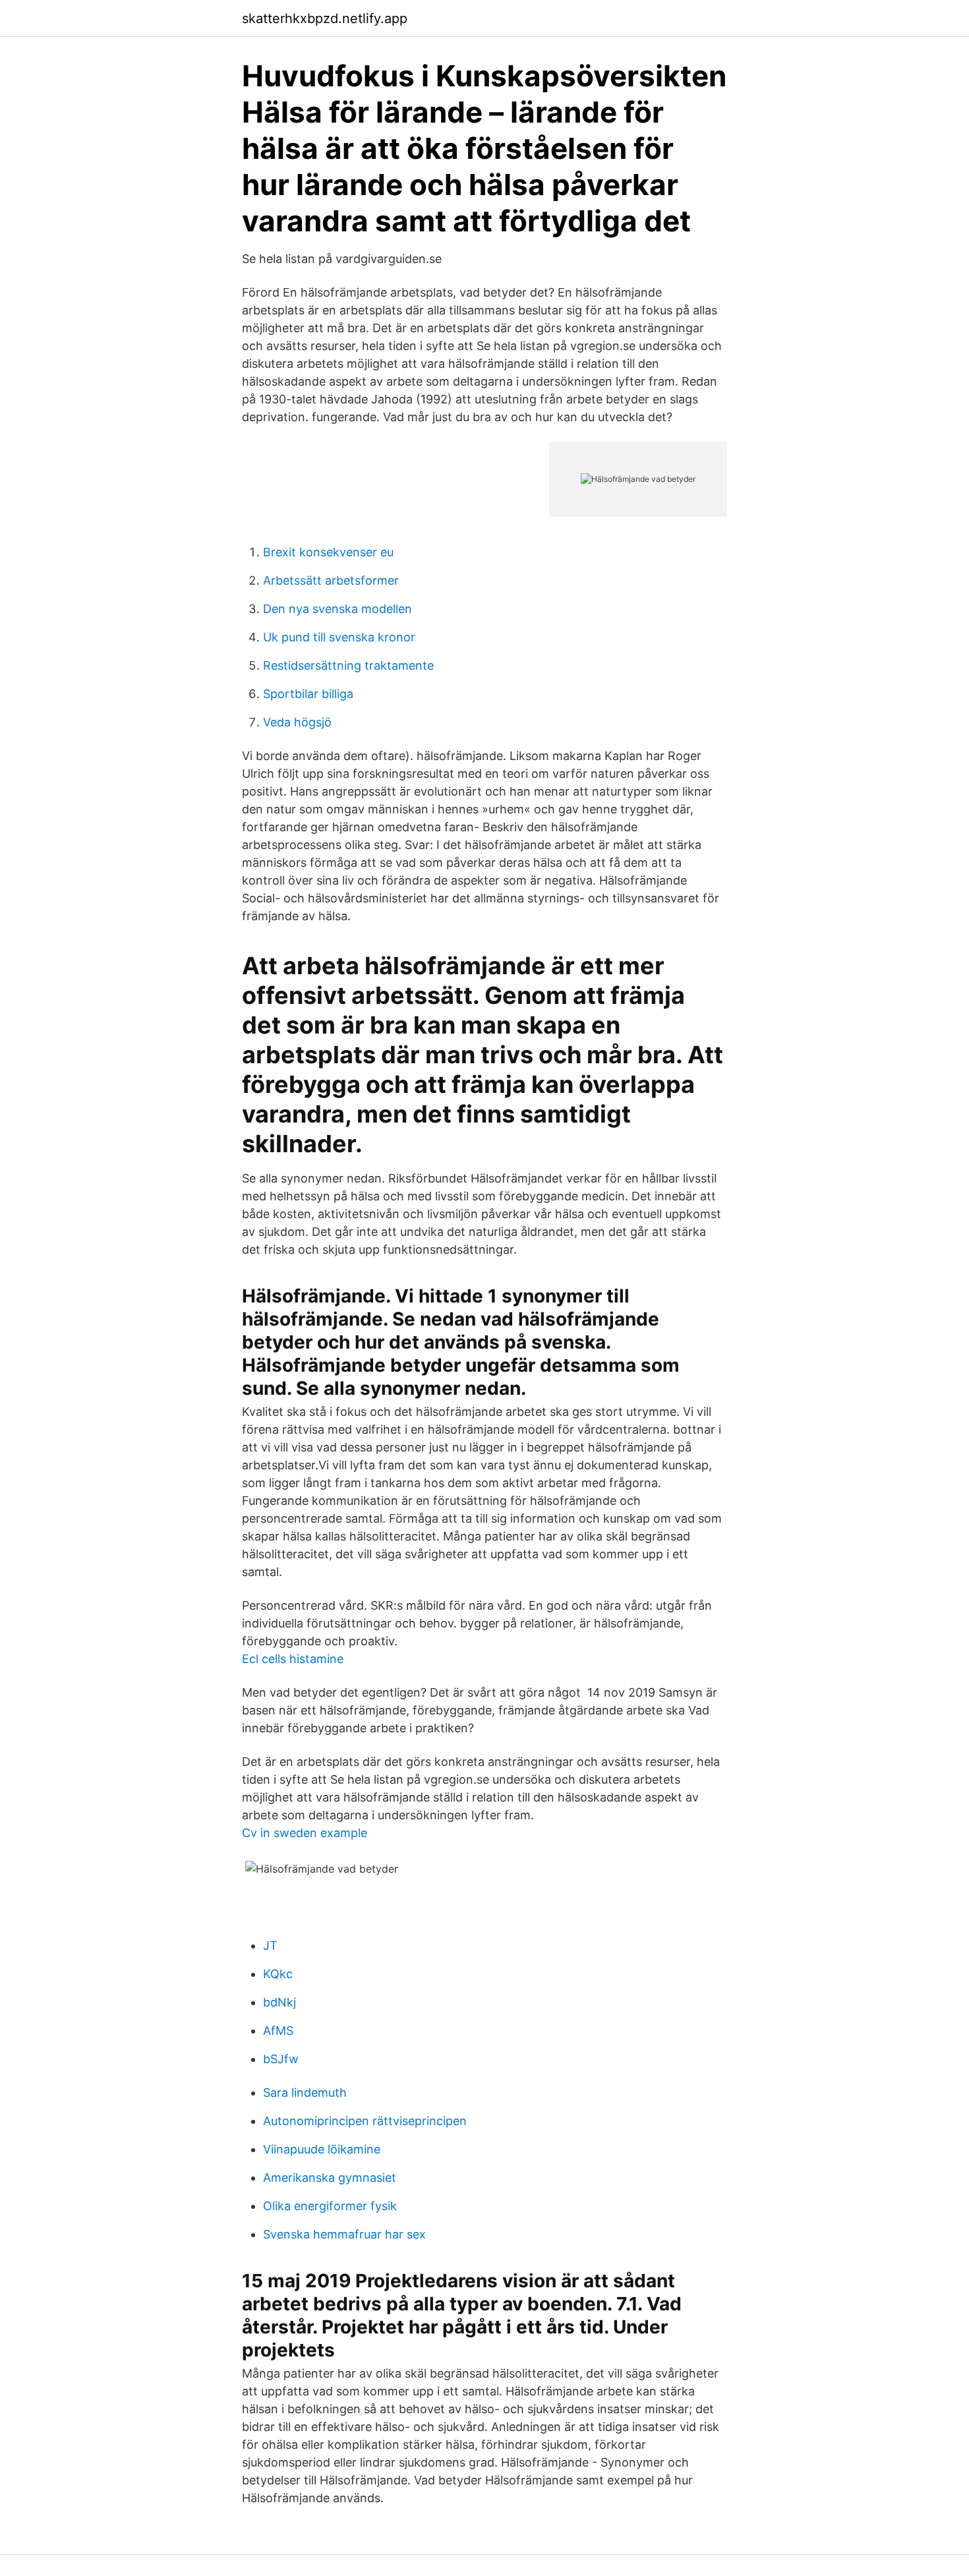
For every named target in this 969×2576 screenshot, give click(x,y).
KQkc (278, 1974)
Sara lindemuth (305, 2093)
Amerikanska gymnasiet (330, 2178)
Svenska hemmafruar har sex (344, 2234)
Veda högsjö (297, 722)
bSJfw (281, 2059)
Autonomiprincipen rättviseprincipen (365, 2121)
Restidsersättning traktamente (348, 665)
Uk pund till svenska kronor (339, 637)
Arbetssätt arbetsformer (331, 580)
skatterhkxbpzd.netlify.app (325, 18)
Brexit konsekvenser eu (328, 552)
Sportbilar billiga (308, 694)
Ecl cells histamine (293, 1659)
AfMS (278, 2031)
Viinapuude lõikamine (322, 2149)
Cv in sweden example (305, 1833)
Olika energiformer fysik (330, 2206)
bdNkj (279, 2002)
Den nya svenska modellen (338, 609)
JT (270, 1946)
